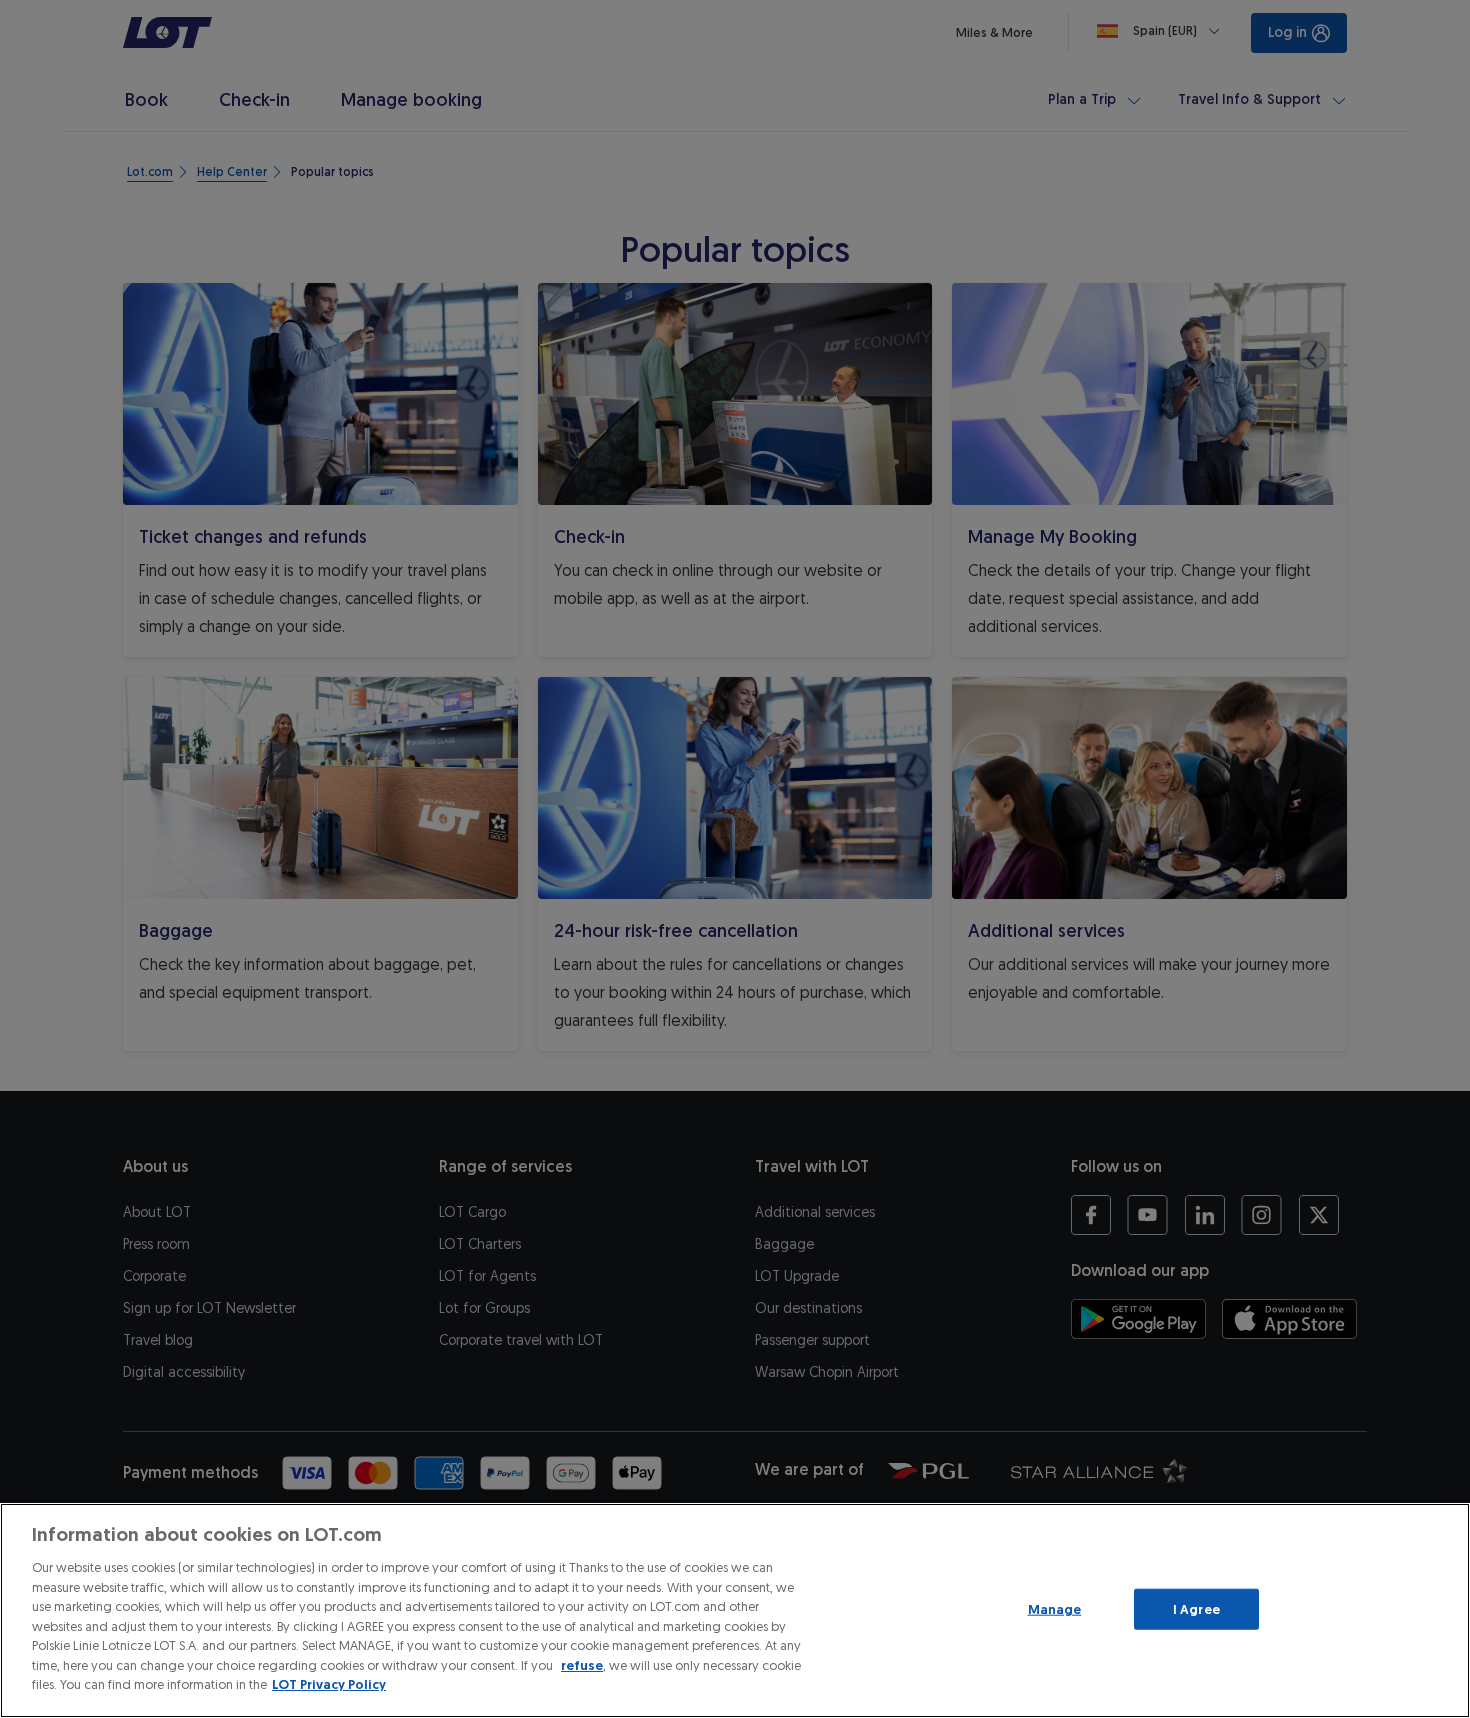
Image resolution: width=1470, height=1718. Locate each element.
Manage (1055, 1608)
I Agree (1196, 1608)
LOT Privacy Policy (329, 1684)
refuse (582, 1665)
